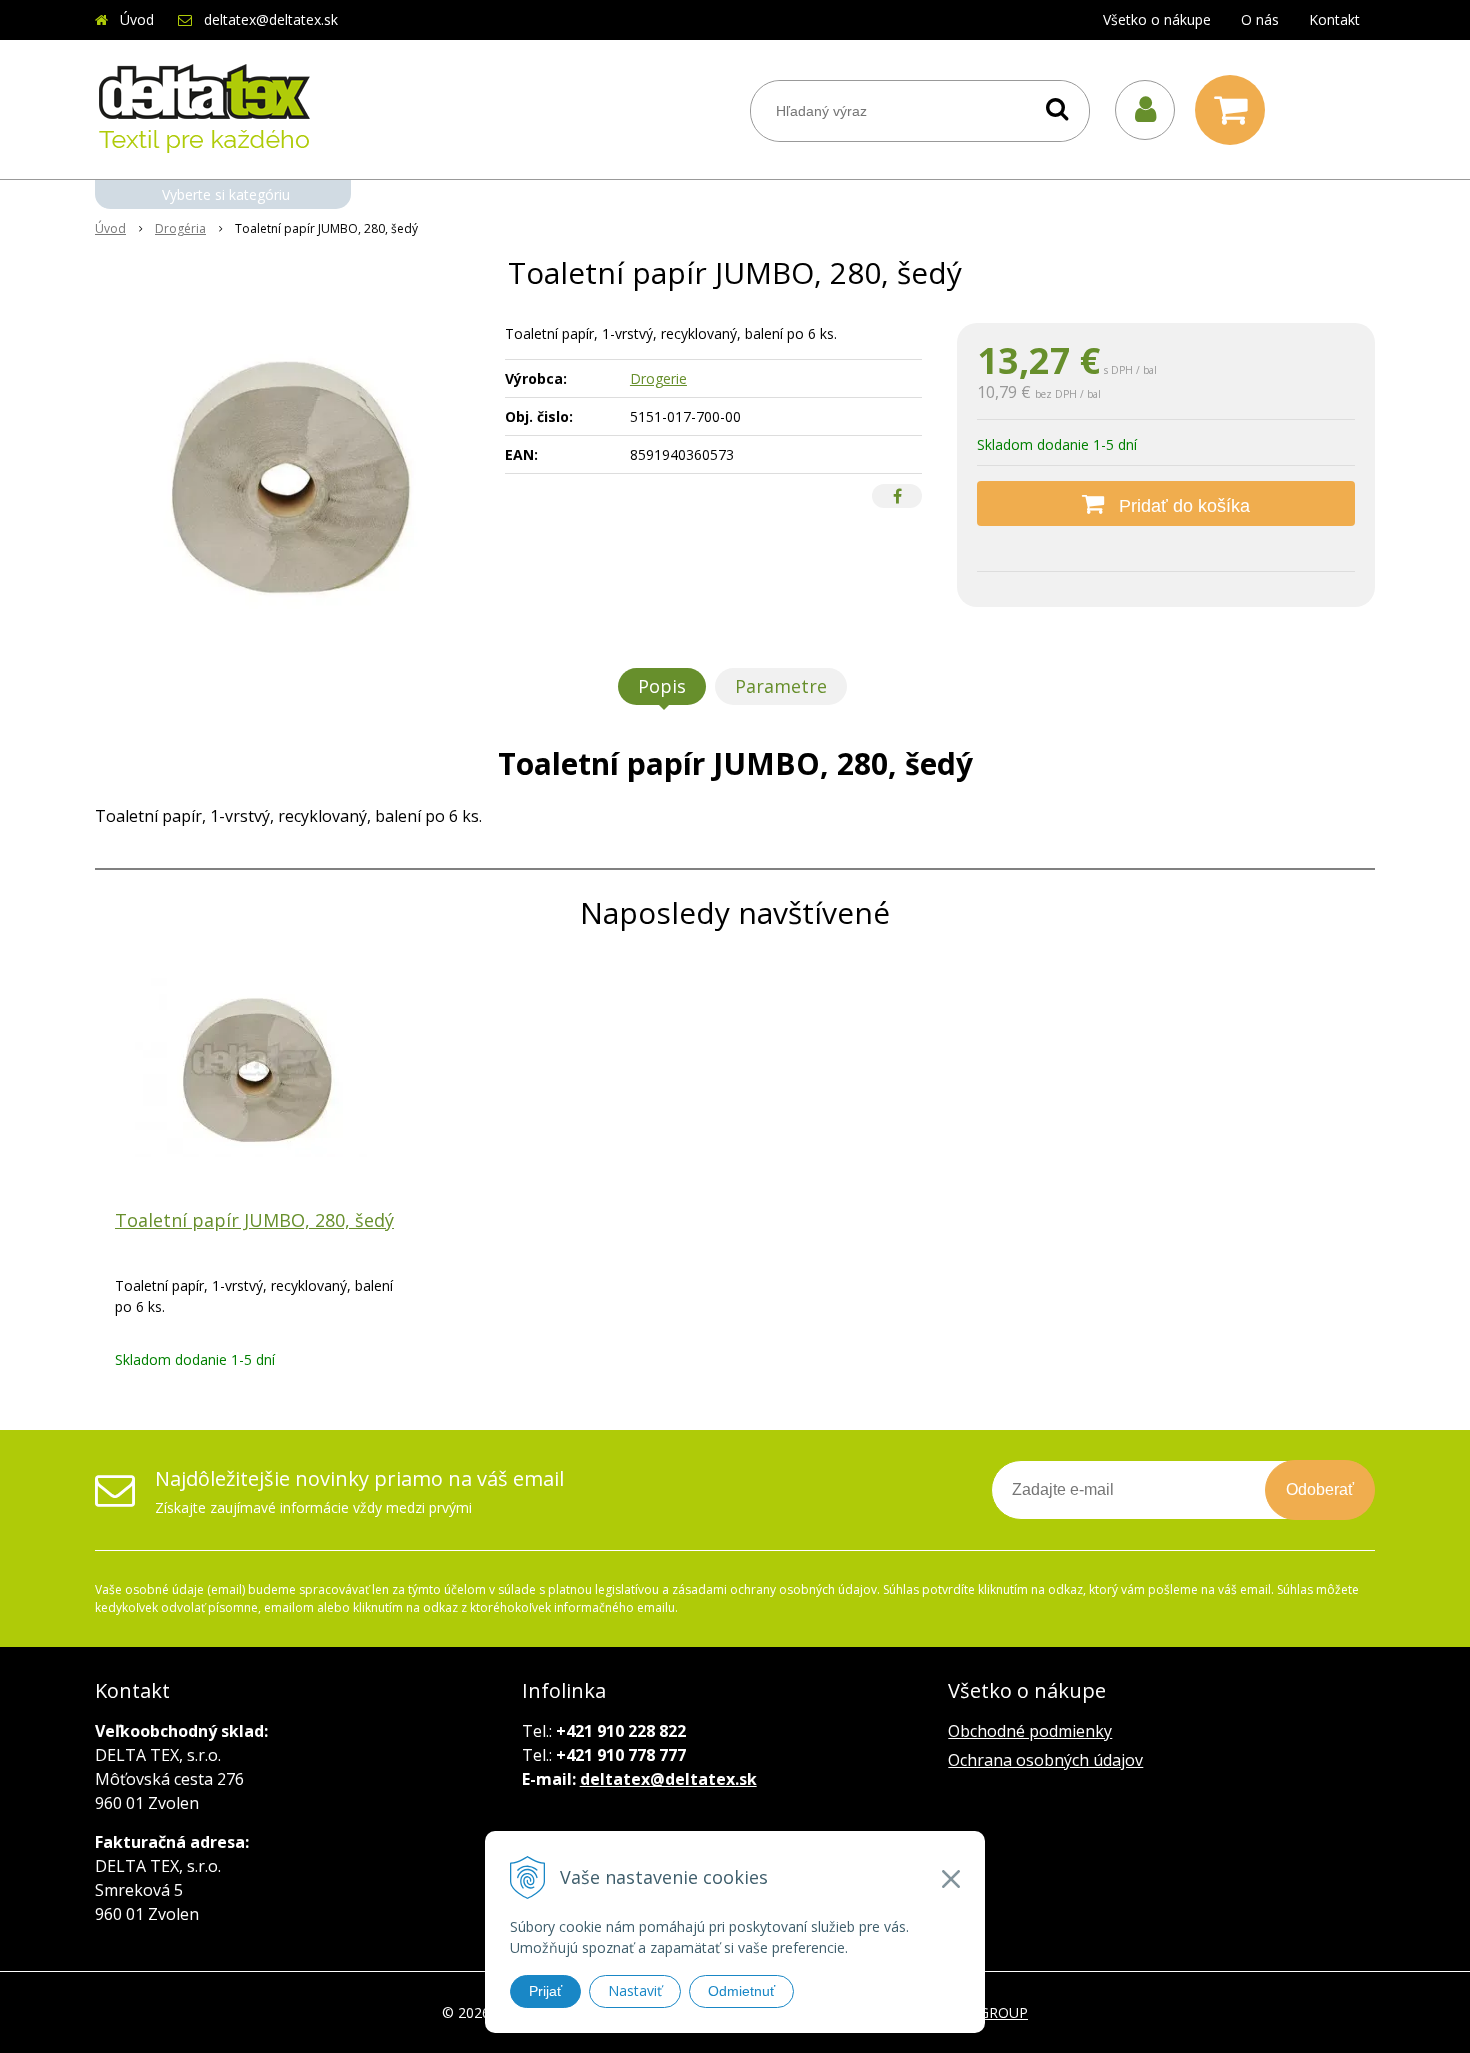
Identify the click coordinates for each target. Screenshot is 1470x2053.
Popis (662, 686)
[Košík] (1235, 110)
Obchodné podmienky (1030, 1731)
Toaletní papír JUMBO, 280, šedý (254, 1220)
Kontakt (1334, 19)
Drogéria (180, 228)
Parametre (781, 686)
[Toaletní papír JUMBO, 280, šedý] (287, 473)
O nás (1260, 19)
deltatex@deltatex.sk (271, 19)
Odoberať (1320, 1489)
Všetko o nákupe (1157, 19)
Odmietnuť (741, 1991)
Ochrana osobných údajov (1045, 1760)
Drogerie (658, 378)
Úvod (137, 19)
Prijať (545, 1991)
